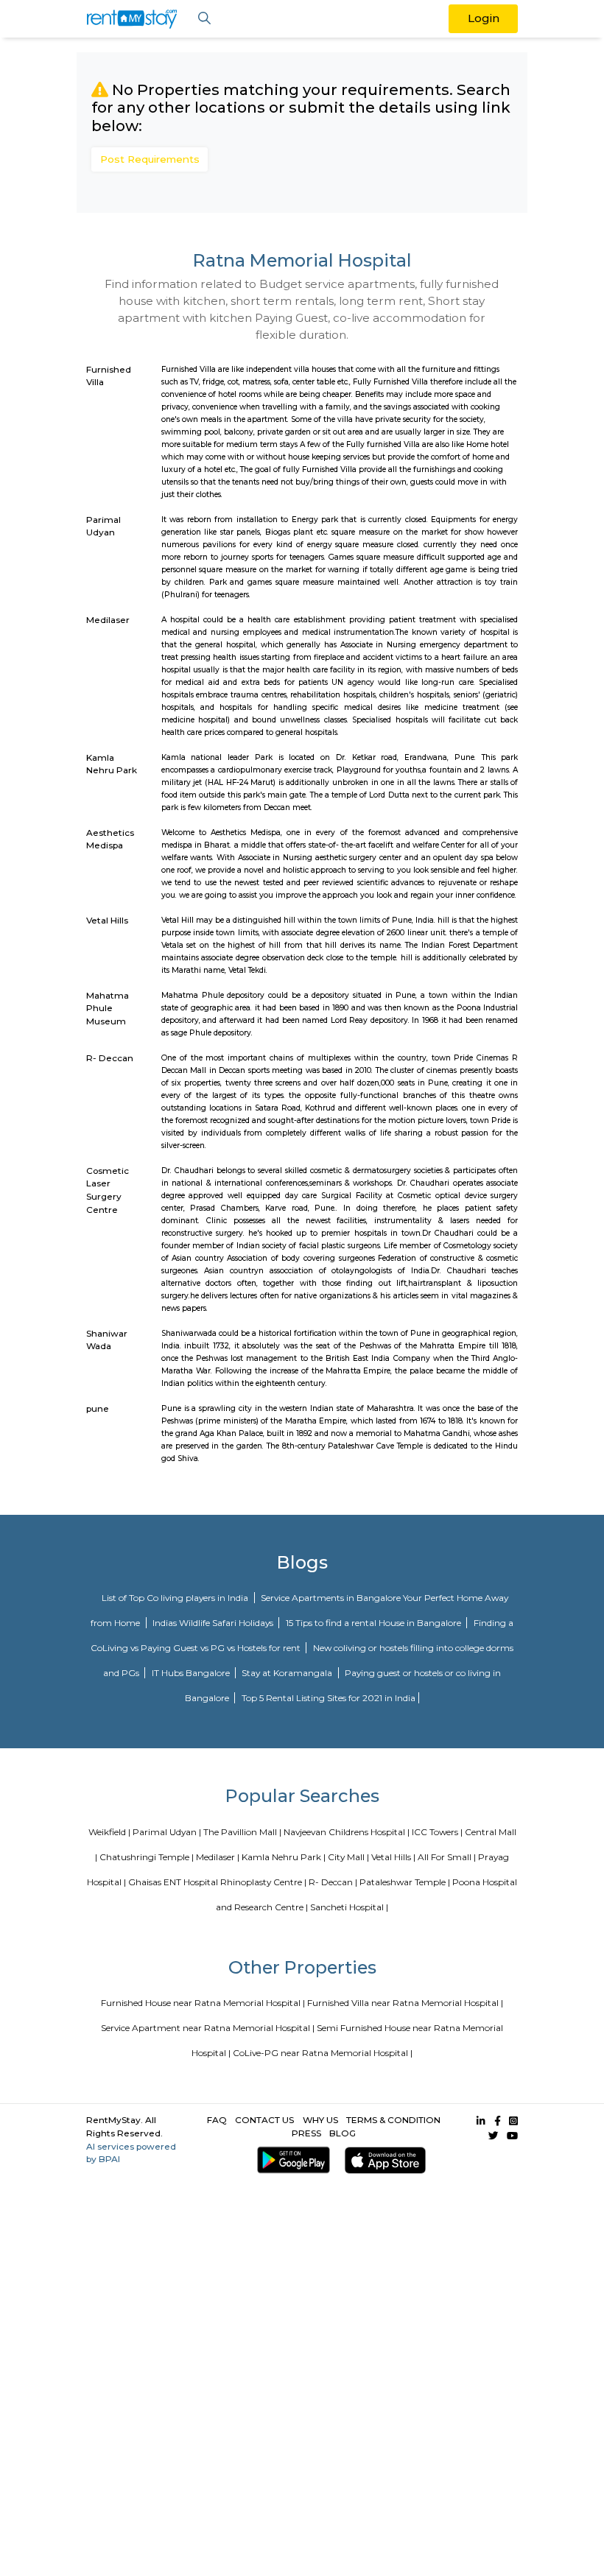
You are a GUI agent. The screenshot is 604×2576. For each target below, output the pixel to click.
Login (484, 18)
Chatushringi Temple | (147, 1857)
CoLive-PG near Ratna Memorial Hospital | (323, 2053)
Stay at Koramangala (288, 1673)
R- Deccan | (333, 1882)
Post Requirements (150, 159)
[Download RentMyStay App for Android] (290, 2160)
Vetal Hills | (393, 1857)
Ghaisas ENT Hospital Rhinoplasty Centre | (217, 1882)
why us (320, 2120)
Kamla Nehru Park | (284, 1857)
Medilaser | (218, 1857)
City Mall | (348, 1857)
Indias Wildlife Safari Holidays (214, 1623)
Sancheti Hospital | (349, 1907)
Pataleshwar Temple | (405, 1882)
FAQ (217, 2120)
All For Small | (447, 1857)
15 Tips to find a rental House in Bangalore (375, 1623)
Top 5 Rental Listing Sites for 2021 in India (329, 1698)
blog (343, 2133)
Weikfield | (109, 1832)
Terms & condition (393, 2120)
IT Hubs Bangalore (192, 1673)
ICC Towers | (437, 1832)
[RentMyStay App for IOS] (383, 2160)
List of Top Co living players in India (176, 1598)
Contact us (264, 2120)
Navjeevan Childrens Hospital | (347, 1832)
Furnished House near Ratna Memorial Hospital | (203, 2003)
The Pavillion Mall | (242, 1832)
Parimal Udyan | (167, 1832)
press (306, 2133)
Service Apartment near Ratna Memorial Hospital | (208, 2028)
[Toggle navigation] (204, 19)
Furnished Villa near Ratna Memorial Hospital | (405, 2003)
